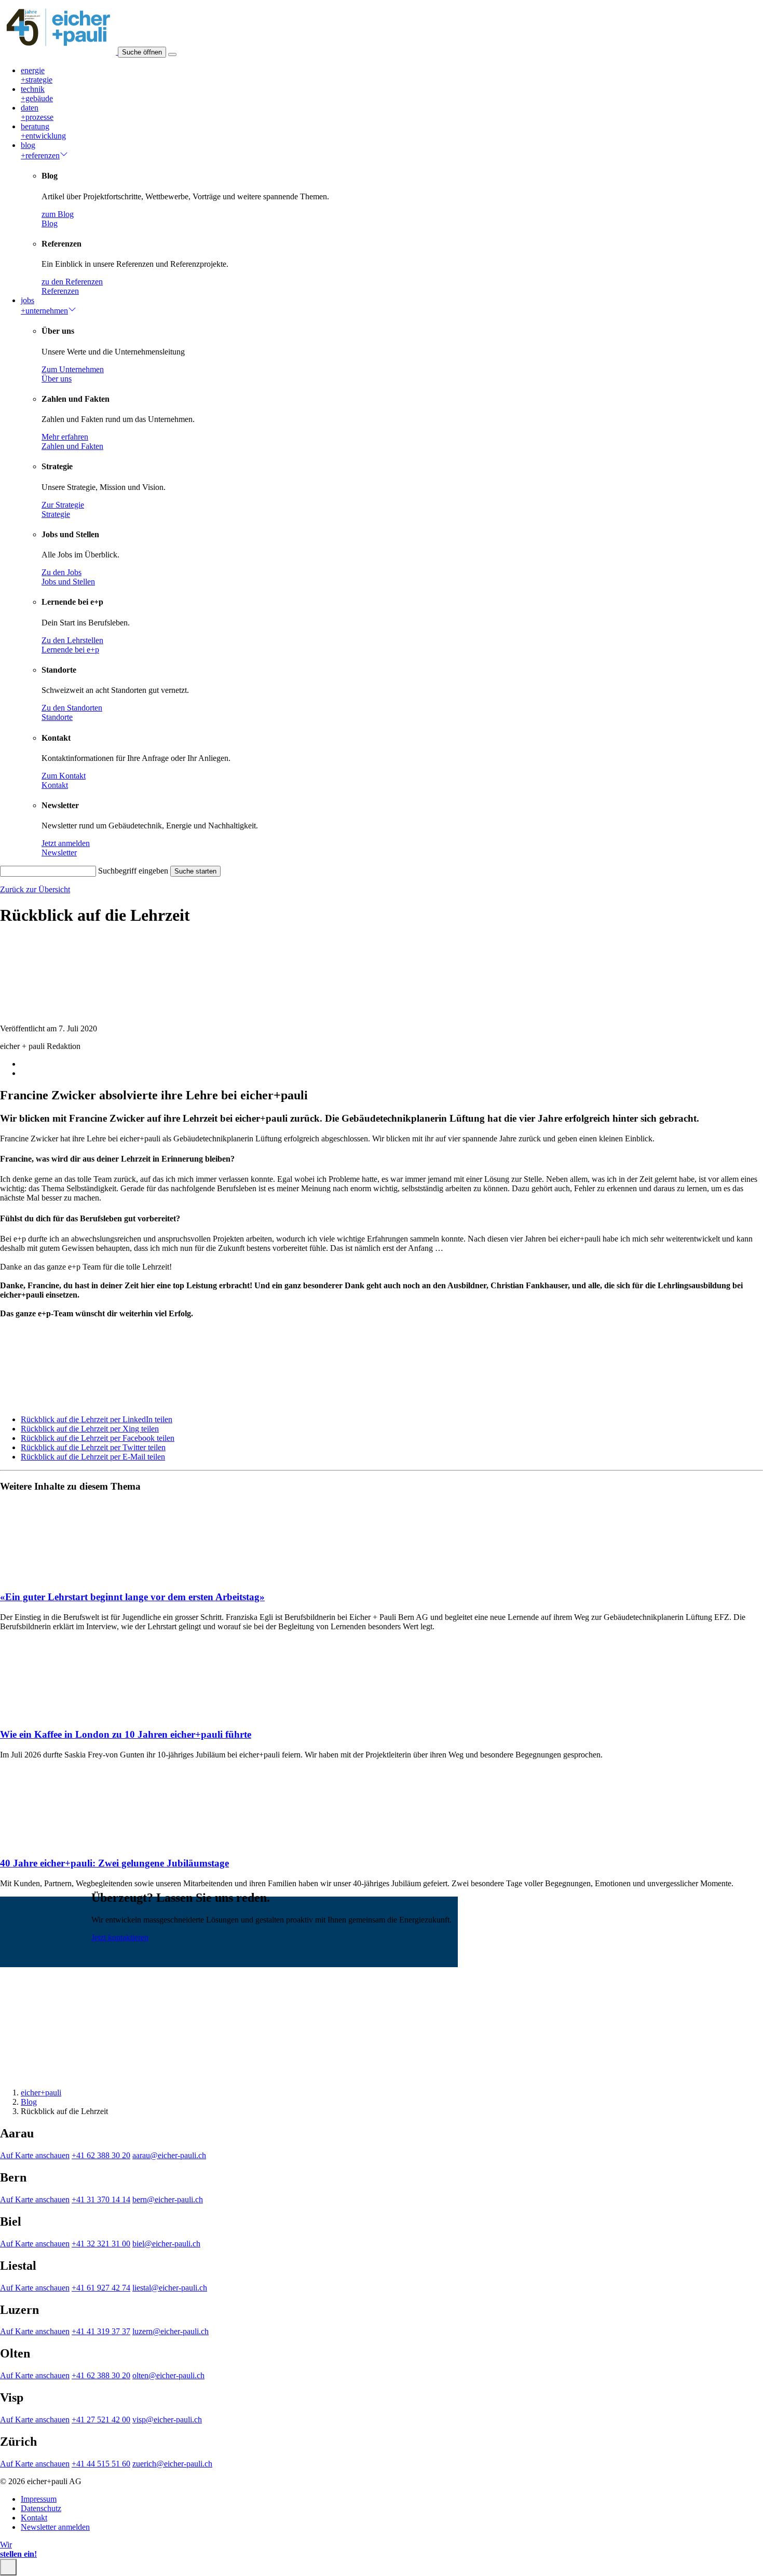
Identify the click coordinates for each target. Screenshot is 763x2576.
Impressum (39, 2499)
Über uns (57, 379)
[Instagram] (11, 2074)
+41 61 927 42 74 (101, 2288)
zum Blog (58, 214)
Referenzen (60, 291)
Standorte (57, 717)
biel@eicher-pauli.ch (166, 2244)
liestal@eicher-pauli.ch (170, 2288)
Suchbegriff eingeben (133, 871)
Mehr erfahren (65, 437)
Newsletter (59, 853)
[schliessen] (8, 2567)
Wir (18, 2549)
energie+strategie (37, 75)
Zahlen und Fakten (72, 446)
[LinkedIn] (55, 2074)
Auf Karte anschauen (35, 2155)
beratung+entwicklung (43, 131)
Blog (50, 223)
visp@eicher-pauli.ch (167, 2420)
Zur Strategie (63, 505)
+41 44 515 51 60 (101, 2464)
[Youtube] (33, 2074)
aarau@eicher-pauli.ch (169, 2155)
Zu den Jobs (62, 572)
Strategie (56, 514)
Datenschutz (41, 2508)
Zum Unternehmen (73, 369)
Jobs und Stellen (68, 582)
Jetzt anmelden (66, 843)
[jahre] (59, 52)
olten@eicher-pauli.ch (168, 2375)
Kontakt (55, 785)
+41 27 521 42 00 (101, 2420)
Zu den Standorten (72, 708)
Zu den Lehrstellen (72, 640)
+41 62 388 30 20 (101, 2155)
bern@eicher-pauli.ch (168, 2199)
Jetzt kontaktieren (120, 1937)
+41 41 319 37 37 (101, 2331)
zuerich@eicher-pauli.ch (172, 2464)
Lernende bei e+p (70, 650)
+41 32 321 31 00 (101, 2244)
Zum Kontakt (64, 776)
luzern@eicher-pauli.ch (171, 2331)
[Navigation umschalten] (172, 54)
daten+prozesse (37, 112)
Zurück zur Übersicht (35, 889)
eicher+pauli (41, 2093)
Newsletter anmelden (55, 2527)
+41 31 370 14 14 (101, 2199)
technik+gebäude (37, 94)
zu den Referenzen (72, 282)
